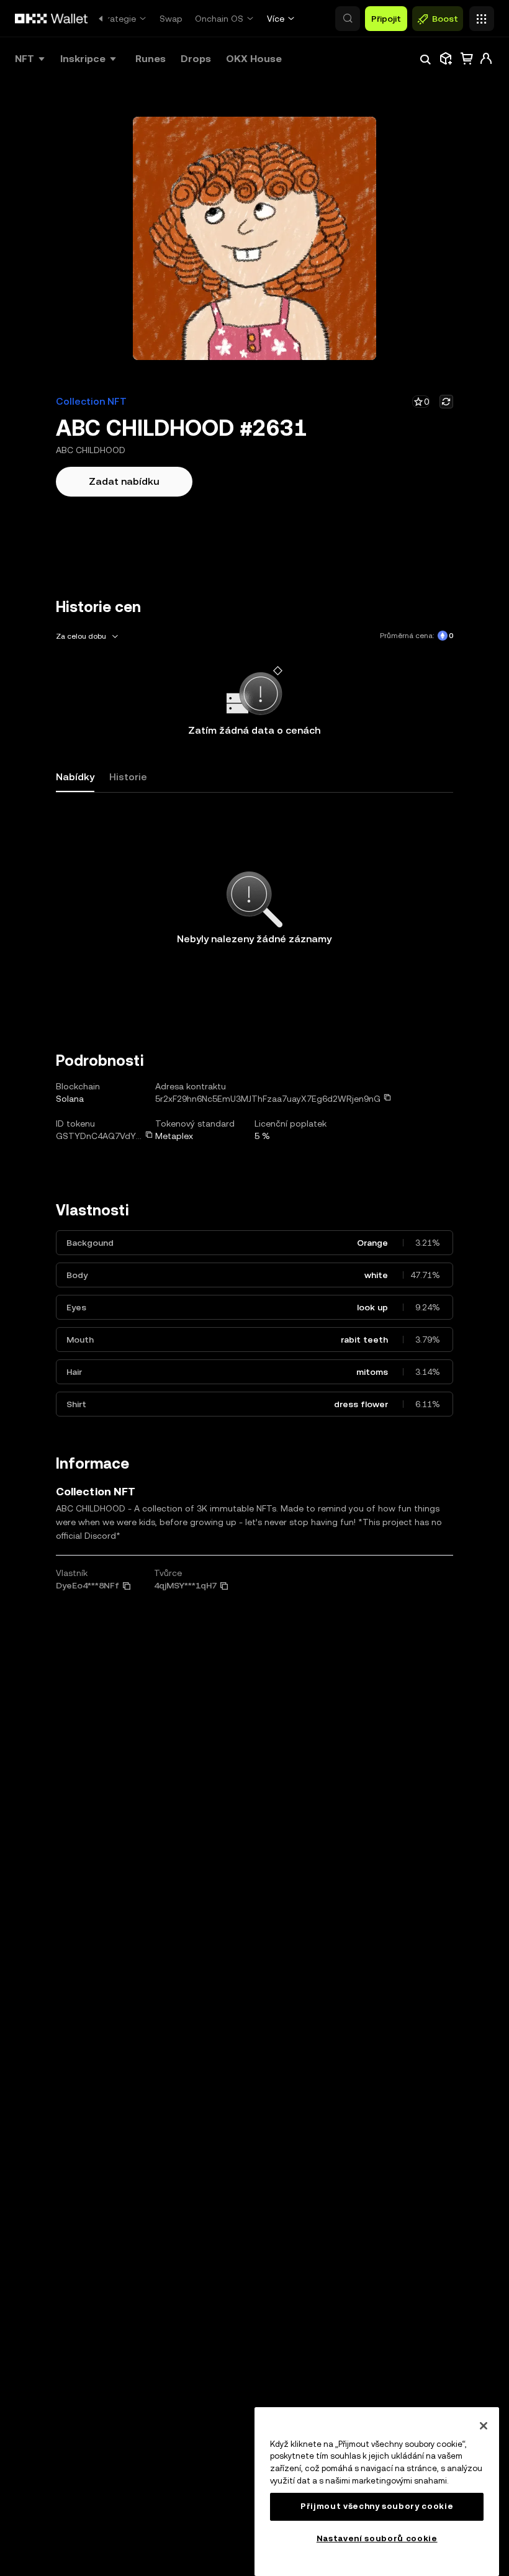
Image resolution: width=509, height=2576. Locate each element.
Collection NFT (91, 401)
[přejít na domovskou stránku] (52, 19)
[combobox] (88, 636)
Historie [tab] (128, 777)
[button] (348, 19)
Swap (171, 19)
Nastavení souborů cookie (377, 2538)
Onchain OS (219, 19)
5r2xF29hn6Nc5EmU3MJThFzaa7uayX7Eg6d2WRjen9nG (268, 1099)
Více (276, 19)
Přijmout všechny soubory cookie (377, 2506)
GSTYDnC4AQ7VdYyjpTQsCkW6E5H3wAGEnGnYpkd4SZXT (98, 1136)
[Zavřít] (484, 2426)
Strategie (117, 19)
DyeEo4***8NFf (88, 1585)
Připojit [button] (386, 19)
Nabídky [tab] (75, 777)
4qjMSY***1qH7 (185, 1585)
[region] (377, 2492)
